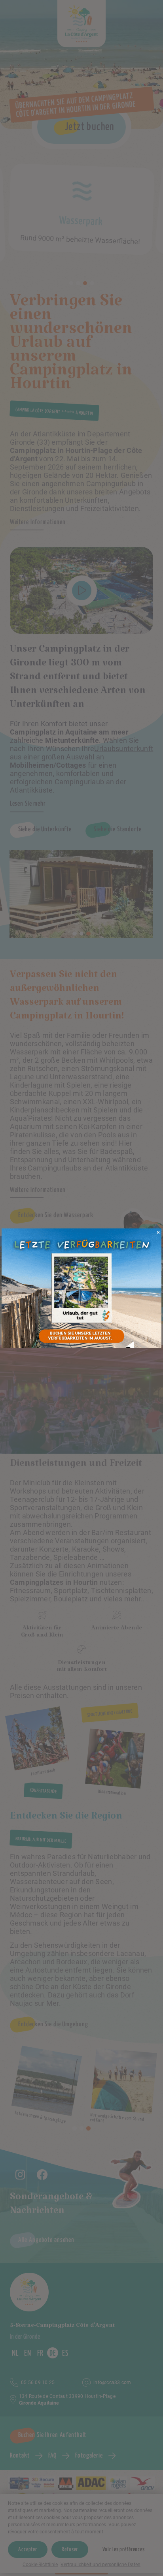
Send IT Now (159, 1234)
